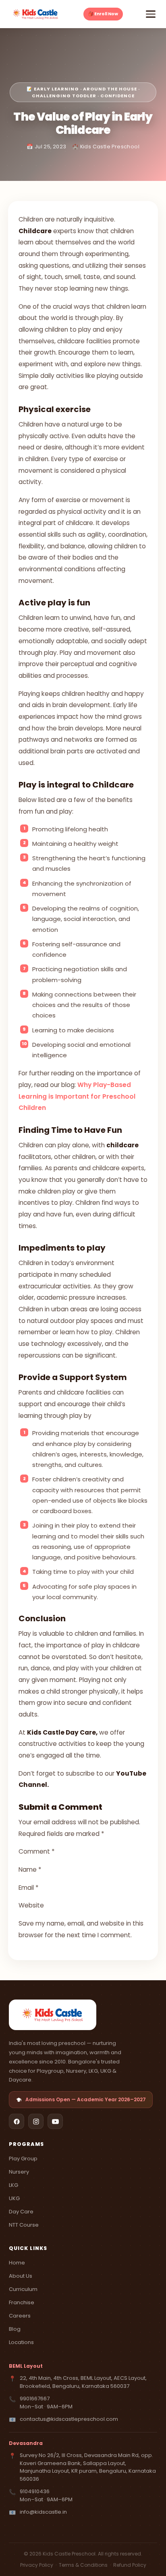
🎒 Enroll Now (103, 14)
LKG (13, 2185)
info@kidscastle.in (43, 2512)
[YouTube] (55, 2121)
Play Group (23, 2159)
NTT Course (24, 2225)
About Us (21, 2276)
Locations (21, 2342)
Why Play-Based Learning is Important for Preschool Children (77, 1096)
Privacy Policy (37, 2565)
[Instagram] (36, 2121)
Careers (20, 2316)
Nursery (19, 2172)
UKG (14, 2198)
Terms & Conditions (84, 2565)
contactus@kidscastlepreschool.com (69, 2419)
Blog (15, 2329)
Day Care (21, 2212)
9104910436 (35, 2491)
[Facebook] (17, 2121)
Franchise (22, 2302)
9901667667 (35, 2399)
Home (17, 2263)
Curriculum (23, 2289)
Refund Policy (130, 2565)
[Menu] (151, 14)
